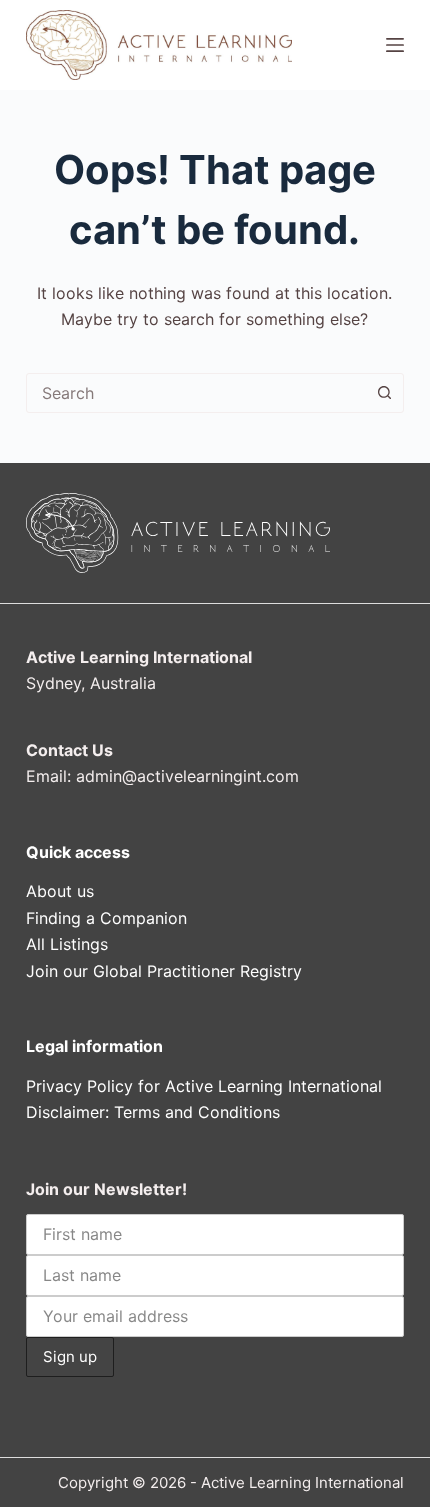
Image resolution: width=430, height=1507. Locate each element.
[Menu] (395, 45)
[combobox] (196, 393)
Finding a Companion (106, 918)
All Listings (67, 944)
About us (60, 891)
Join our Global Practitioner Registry (164, 971)
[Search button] (384, 393)
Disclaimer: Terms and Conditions (153, 1112)
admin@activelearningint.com (187, 776)
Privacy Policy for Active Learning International (204, 1086)
